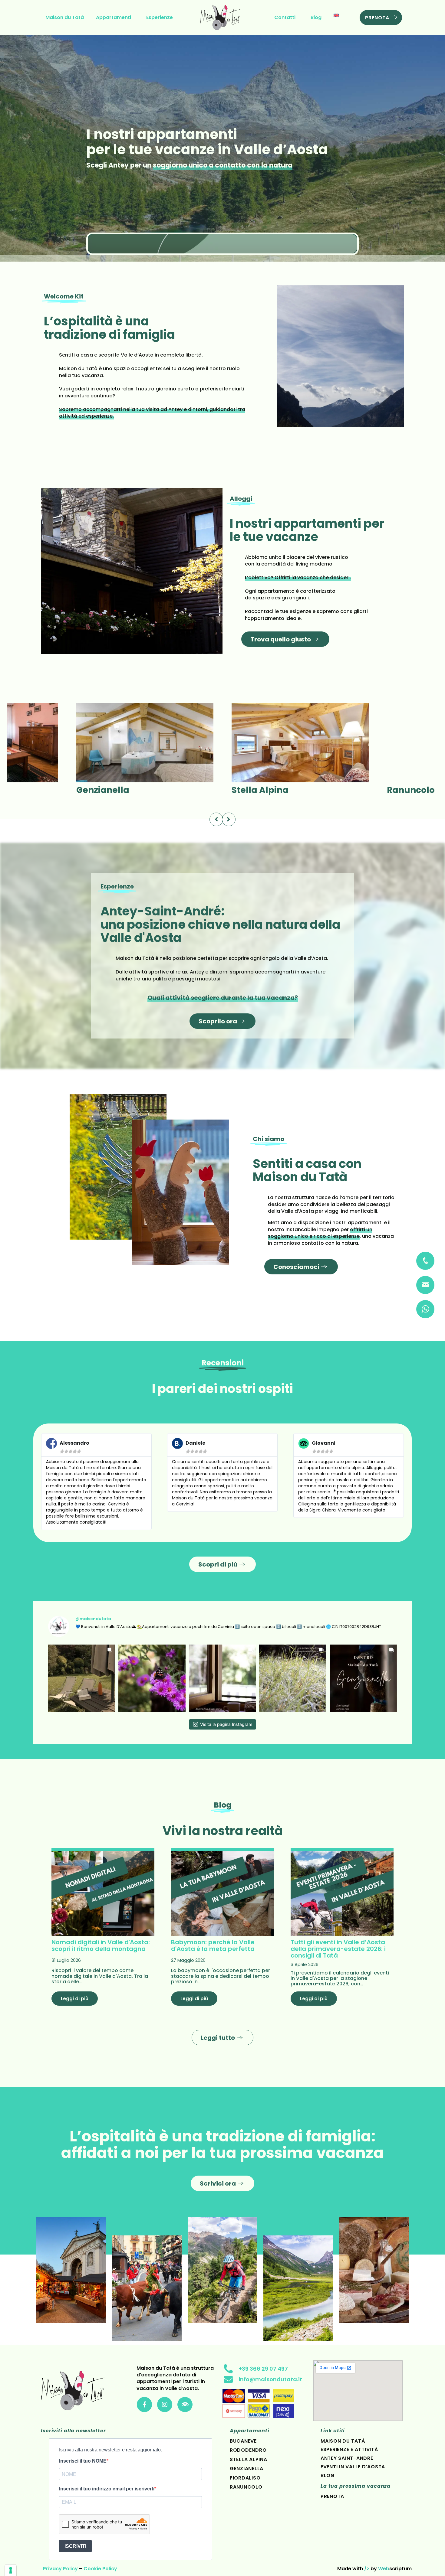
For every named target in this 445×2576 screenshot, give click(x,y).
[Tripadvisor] (185, 2405)
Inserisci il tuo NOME (83, 2461)
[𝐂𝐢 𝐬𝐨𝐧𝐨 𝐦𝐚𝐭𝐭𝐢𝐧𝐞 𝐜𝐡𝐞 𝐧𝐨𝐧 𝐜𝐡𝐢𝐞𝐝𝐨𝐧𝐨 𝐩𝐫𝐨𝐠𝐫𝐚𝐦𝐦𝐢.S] (293, 1678)
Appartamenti (114, 17)
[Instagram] (165, 2405)
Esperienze (160, 17)
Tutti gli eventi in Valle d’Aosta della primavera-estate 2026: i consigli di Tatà (338, 1949)
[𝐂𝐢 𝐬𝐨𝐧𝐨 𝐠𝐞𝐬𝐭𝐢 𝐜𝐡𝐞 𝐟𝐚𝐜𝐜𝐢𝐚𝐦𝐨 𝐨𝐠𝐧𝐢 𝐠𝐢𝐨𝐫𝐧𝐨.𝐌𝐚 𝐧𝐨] (222, 1678)
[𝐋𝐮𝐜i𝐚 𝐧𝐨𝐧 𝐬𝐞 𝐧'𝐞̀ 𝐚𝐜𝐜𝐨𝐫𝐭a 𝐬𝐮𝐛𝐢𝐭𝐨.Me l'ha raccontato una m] (82, 1678)
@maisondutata (93, 1619)
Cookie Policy (100, 2569)
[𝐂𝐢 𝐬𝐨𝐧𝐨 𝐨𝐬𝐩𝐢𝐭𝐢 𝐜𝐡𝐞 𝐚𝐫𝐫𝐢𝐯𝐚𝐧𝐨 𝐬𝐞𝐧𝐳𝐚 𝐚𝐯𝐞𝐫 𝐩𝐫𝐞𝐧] (152, 1678)
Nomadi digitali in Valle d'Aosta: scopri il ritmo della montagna (101, 1945)
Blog (316, 17)
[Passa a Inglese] (336, 15)
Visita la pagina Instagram (226, 1724)
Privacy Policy (60, 2569)
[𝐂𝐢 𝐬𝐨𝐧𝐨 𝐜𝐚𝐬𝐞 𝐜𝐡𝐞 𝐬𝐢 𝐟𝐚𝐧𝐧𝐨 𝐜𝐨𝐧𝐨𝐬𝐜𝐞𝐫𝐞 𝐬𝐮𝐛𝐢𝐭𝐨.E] (363, 1678)
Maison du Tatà (65, 17)
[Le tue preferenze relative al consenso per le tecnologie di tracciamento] (11, 2570)
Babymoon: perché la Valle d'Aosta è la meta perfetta (213, 1945)
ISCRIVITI (75, 2546)
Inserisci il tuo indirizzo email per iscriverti (107, 2489)
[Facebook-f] (144, 2405)
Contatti (285, 17)
